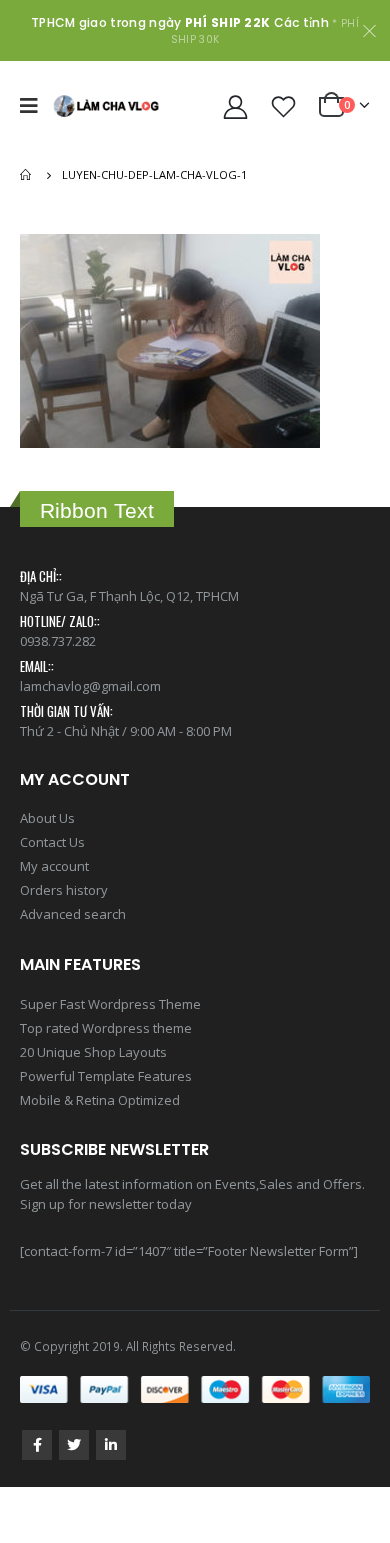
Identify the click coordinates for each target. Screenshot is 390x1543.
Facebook (37, 1445)
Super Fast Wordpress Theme (110, 1004)
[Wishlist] (284, 106)
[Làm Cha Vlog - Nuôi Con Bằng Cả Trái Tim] (106, 105)
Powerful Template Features (106, 1076)
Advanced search (73, 914)
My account (54, 866)
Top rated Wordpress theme (106, 1028)
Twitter (74, 1445)
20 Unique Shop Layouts (93, 1052)
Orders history (64, 890)
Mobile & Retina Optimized (100, 1100)
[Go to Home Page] (27, 175)
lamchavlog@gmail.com (90, 686)
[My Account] (236, 106)
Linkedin (111, 1445)
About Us (47, 818)
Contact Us (52, 842)
